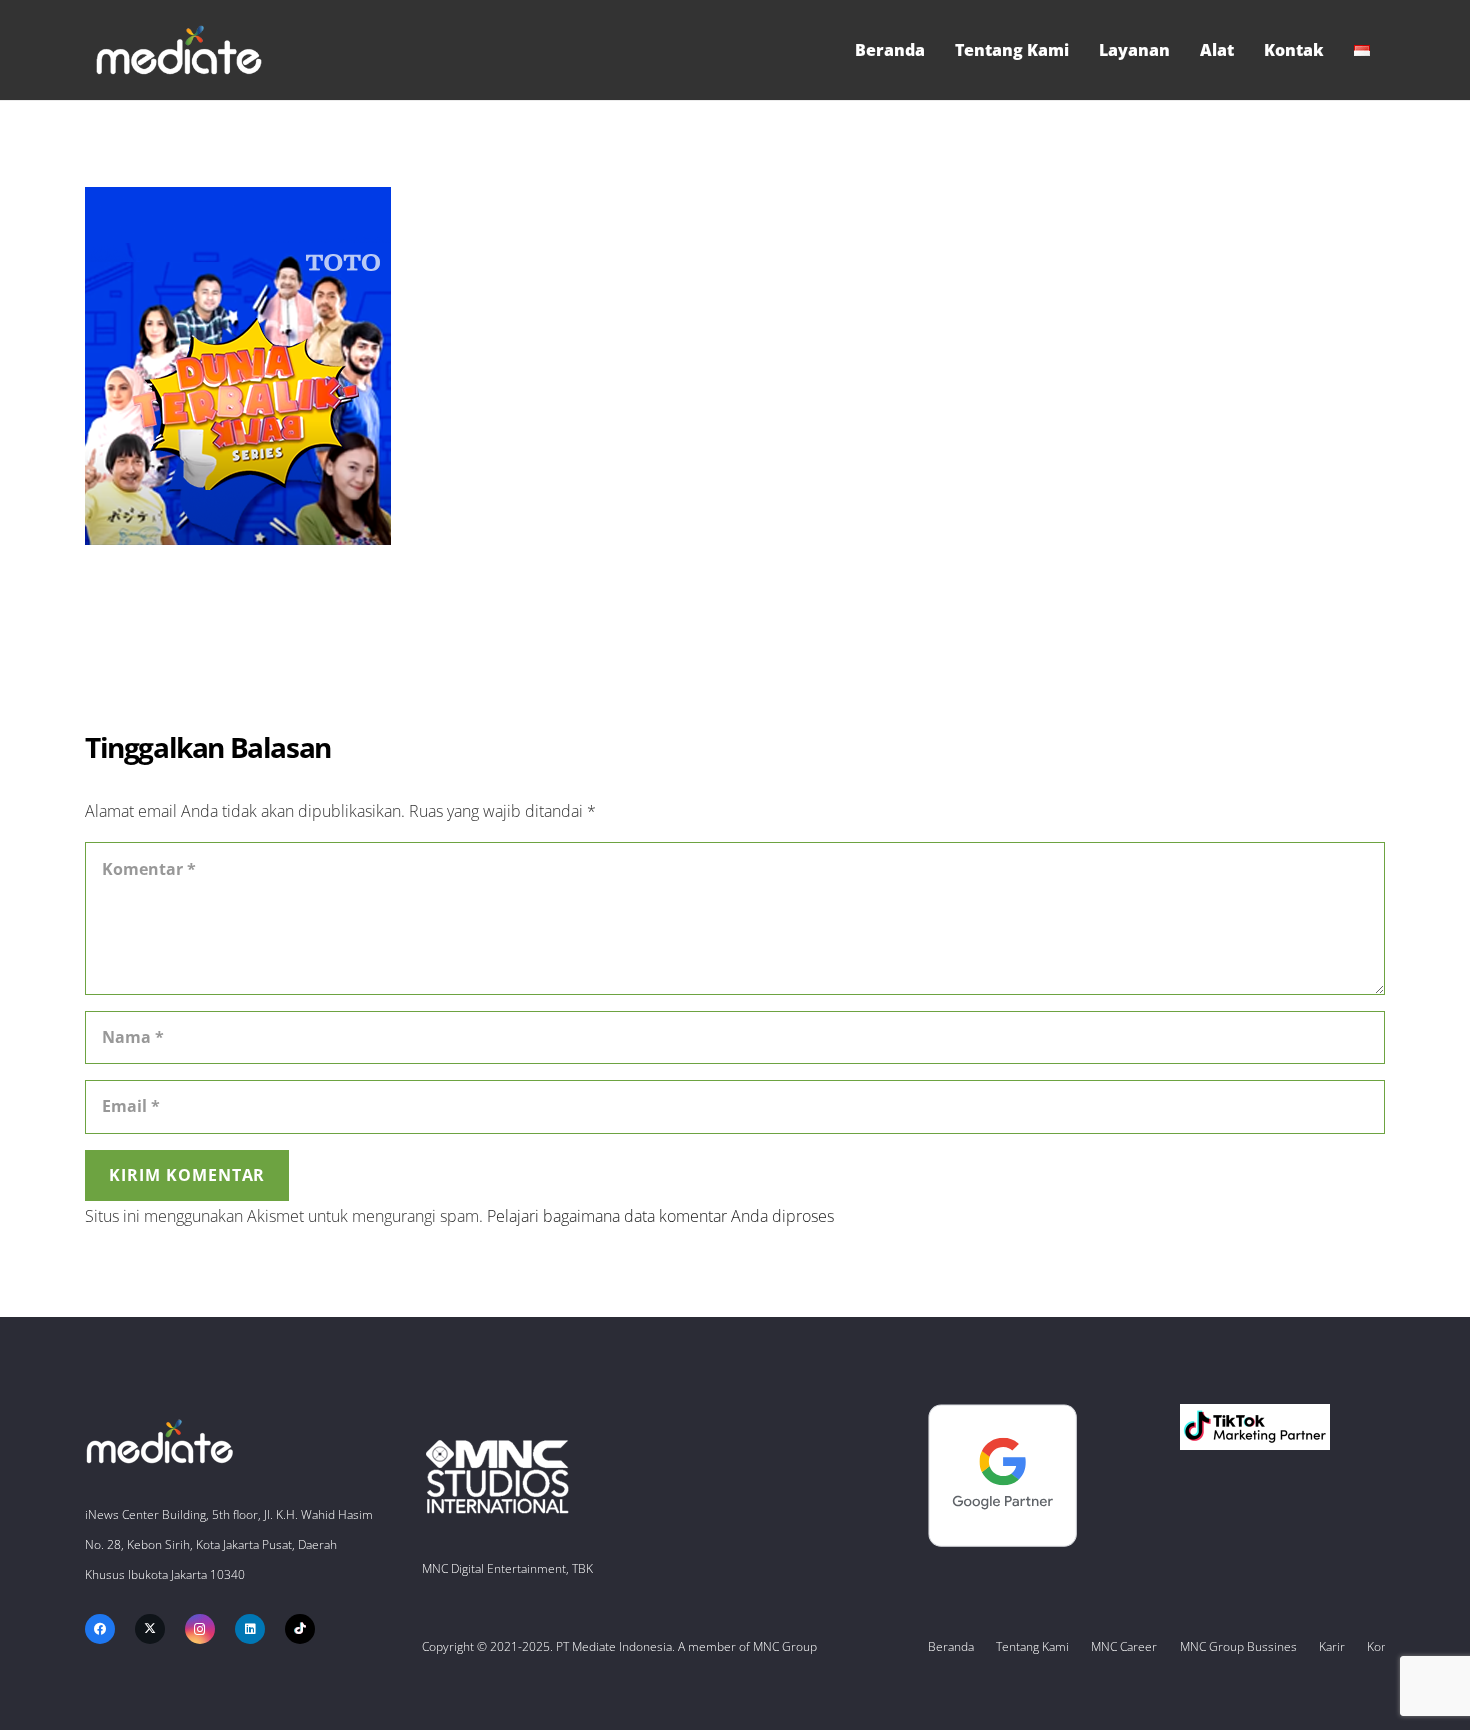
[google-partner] (1030, 1475)
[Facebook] (100, 1629)
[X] (150, 1629)
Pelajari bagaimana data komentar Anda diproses (660, 1216)
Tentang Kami (1032, 1646)
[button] (1380, 50)
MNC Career (1124, 1646)
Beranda (951, 1646)
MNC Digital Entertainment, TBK (507, 1568)
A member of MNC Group (747, 1646)
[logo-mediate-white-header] (179, 50)
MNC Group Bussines (1238, 1646)
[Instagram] (200, 1629)
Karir (1332, 1646)
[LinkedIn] (250, 1629)
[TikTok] (300, 1629)
